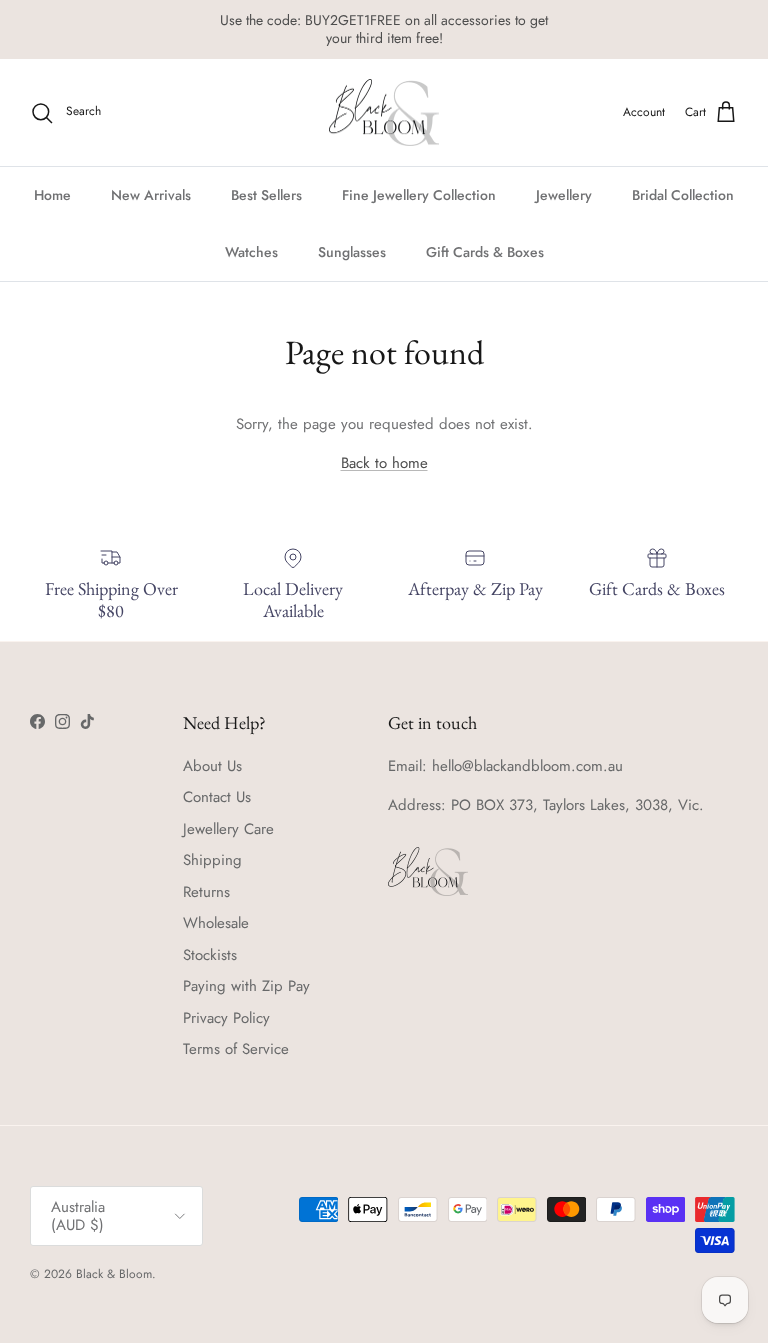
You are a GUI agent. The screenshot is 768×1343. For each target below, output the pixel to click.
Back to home (384, 463)
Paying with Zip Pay (246, 986)
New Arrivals (151, 195)
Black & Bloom (114, 1274)
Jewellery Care (228, 829)
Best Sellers (266, 195)
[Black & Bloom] (384, 113)
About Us (212, 766)
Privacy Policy (226, 1018)
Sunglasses (352, 252)
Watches (251, 252)
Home (52, 195)
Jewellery (564, 195)
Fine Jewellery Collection (419, 195)
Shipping (212, 860)
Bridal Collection (683, 195)
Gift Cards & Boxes (485, 252)
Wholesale (216, 923)
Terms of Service (236, 1049)
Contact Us (217, 797)
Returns (206, 892)
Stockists (210, 955)
